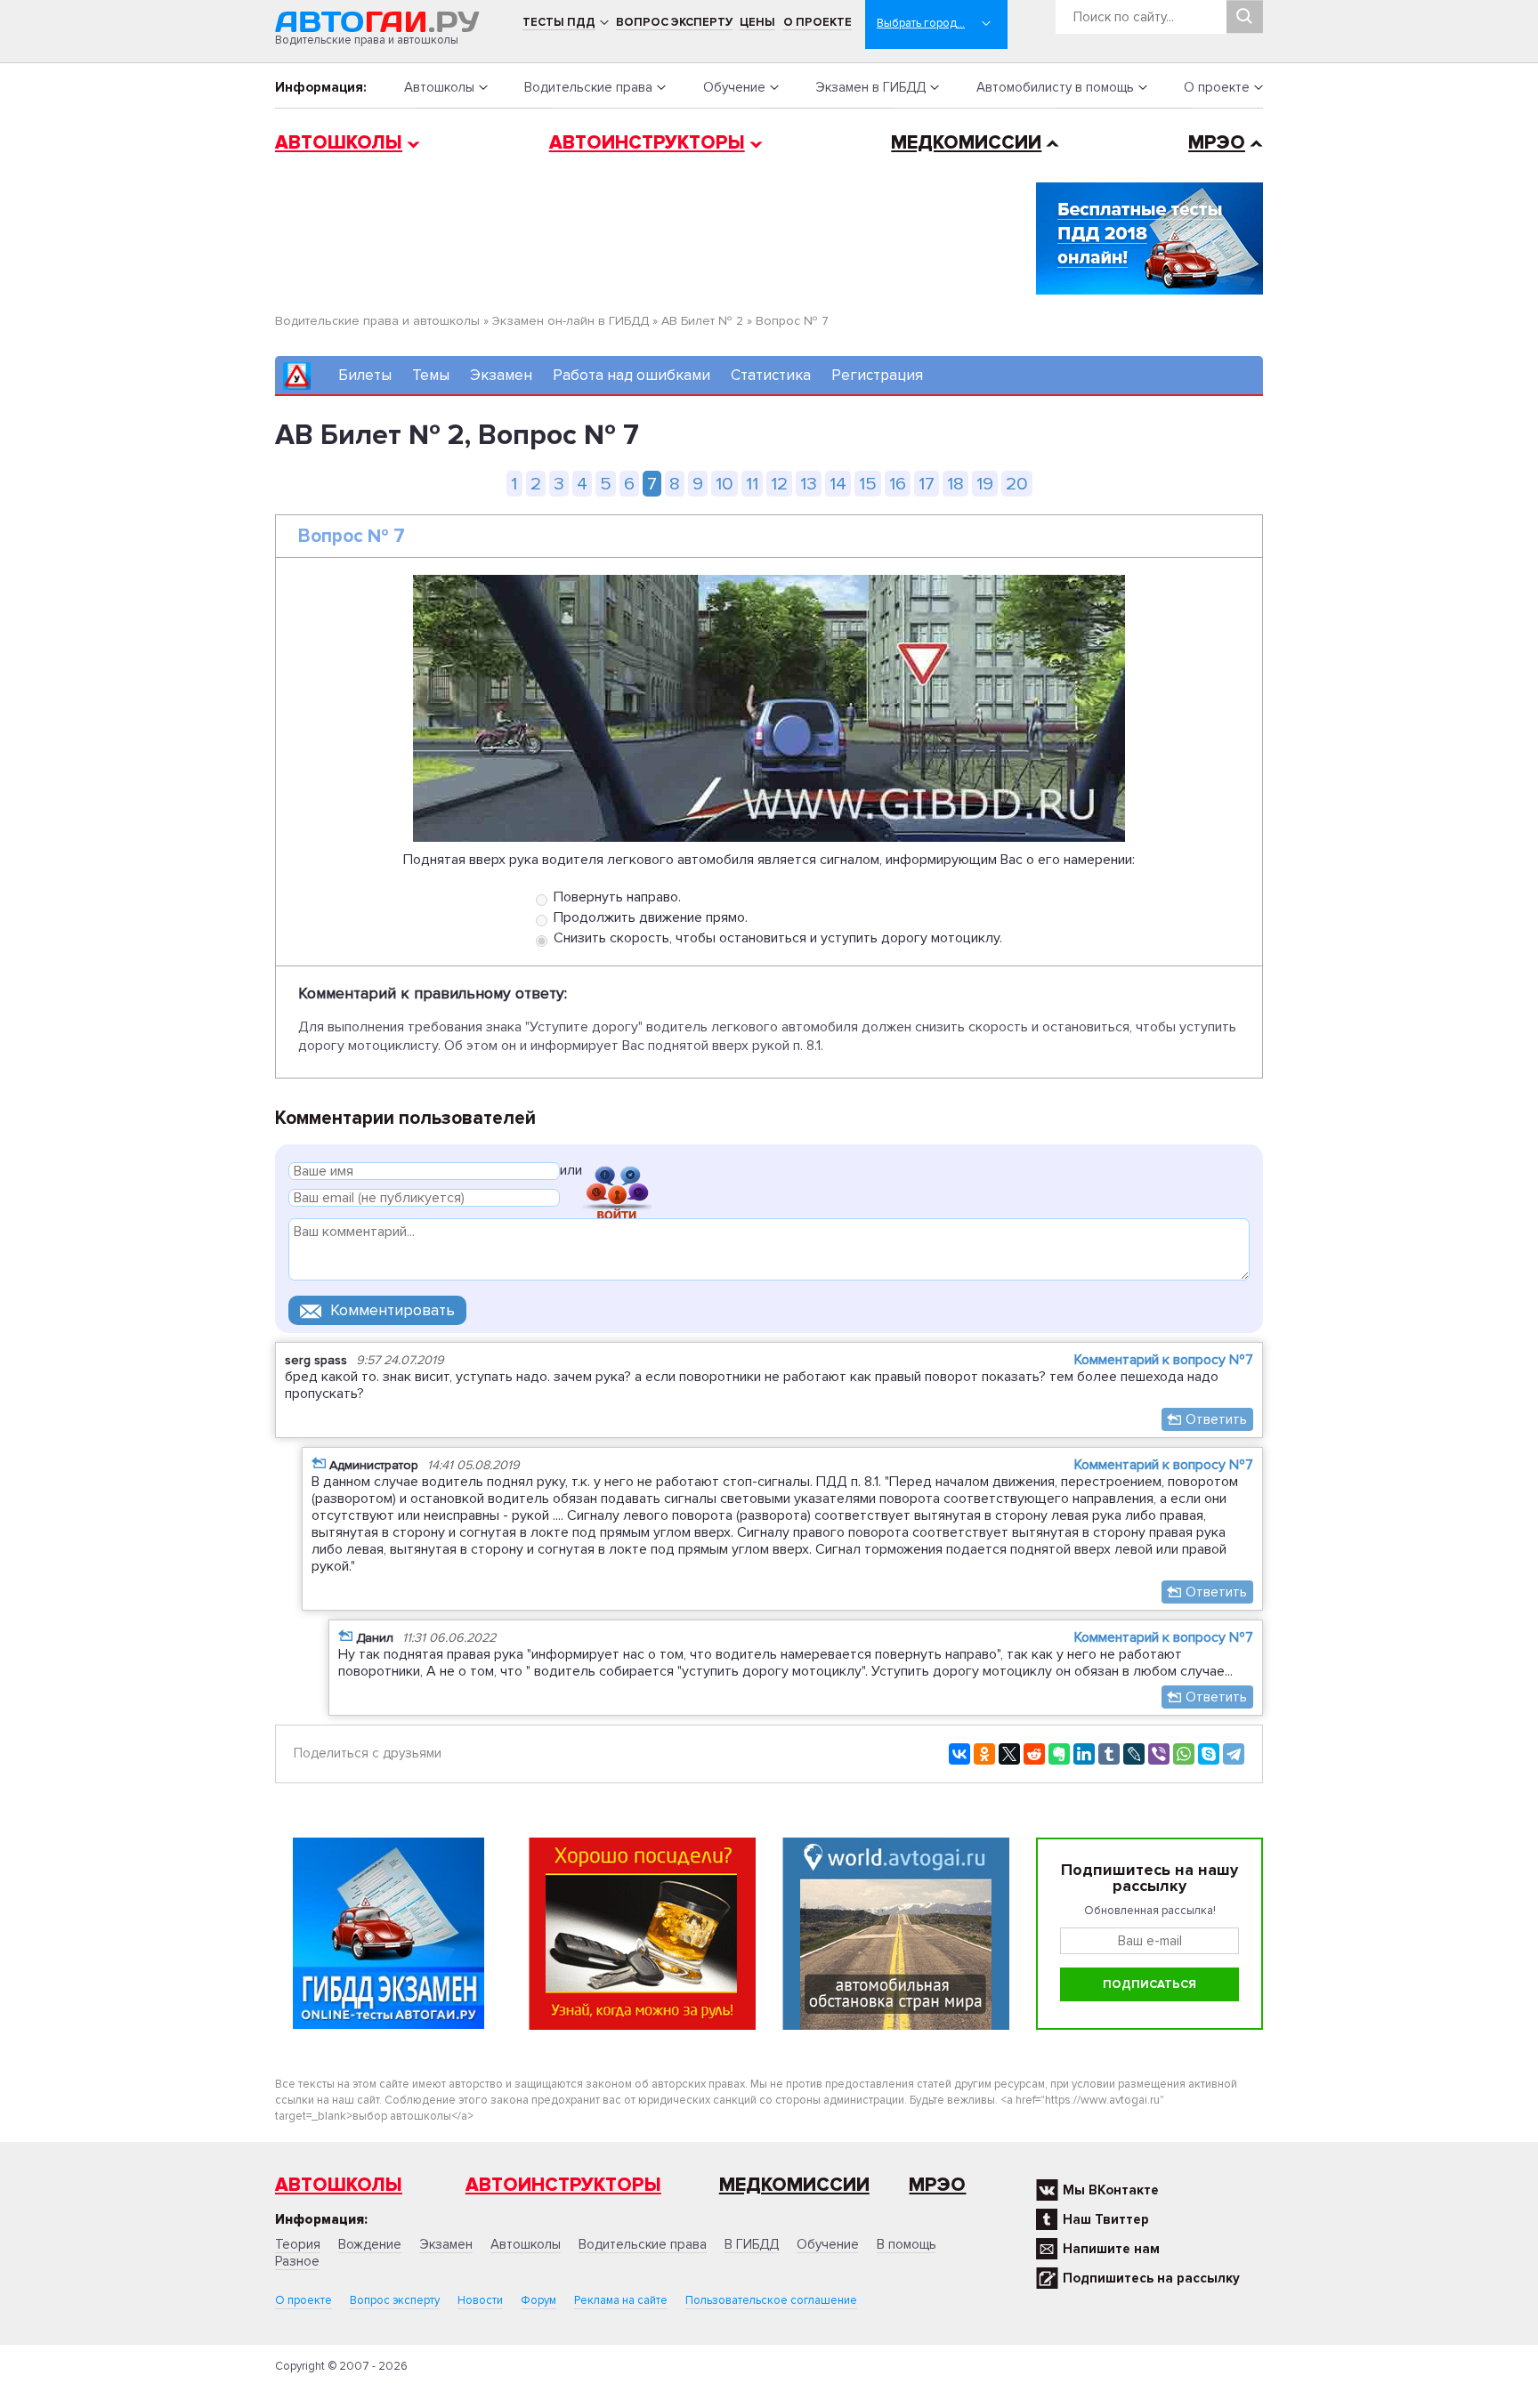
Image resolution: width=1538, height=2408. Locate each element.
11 (752, 484)
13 (809, 484)
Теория (298, 2244)
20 (1017, 484)
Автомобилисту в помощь (1055, 87)
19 (985, 484)
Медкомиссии (966, 143)
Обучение (734, 87)
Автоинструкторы (647, 143)
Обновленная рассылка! (1150, 1911)
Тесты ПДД (559, 22)
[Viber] (1159, 1754)
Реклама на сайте (621, 2300)
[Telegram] (1234, 1754)
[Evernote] (1059, 1754)
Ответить (1216, 1419)
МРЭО (1217, 143)
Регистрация (877, 375)
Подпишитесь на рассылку (1151, 2278)
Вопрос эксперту (674, 22)
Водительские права (588, 87)
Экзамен (501, 375)
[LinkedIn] (1084, 1754)
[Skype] (1209, 1754)
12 (779, 484)
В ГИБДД (752, 2244)
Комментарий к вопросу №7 (1164, 1360)
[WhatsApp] (1184, 1754)
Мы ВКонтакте (1111, 2190)
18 (955, 484)
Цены (757, 22)
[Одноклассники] (984, 1754)
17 (927, 484)
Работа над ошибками (631, 375)
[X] (1009, 1754)
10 (724, 484)
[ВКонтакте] (959, 1754)
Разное (297, 2261)
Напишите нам (1111, 2249)
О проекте (818, 22)
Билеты (365, 375)
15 (868, 484)
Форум (538, 2300)
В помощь (907, 2244)
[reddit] (1034, 1754)
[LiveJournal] (1134, 1754)
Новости (480, 2300)
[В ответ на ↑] (319, 1463)
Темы (431, 375)
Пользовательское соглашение (771, 2300)
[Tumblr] (1109, 1754)
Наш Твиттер (1106, 2219)
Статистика (771, 375)
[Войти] (617, 1173)
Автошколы (439, 87)
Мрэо (937, 2185)
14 (838, 484)
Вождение (370, 2244)
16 (898, 484)
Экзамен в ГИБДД (870, 87)
